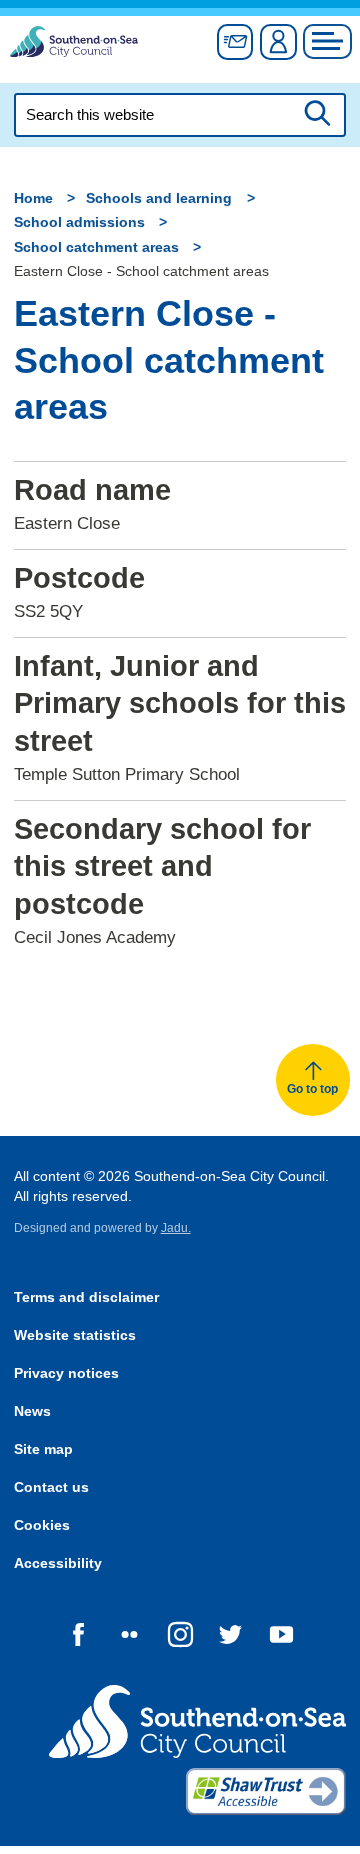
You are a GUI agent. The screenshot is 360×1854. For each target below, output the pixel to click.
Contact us (51, 1487)
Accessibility (58, 1563)
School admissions (79, 222)
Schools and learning (159, 198)
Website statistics (75, 1335)
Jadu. (176, 1228)
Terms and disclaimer (86, 1297)
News (32, 1411)
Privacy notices (66, 1373)
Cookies (42, 1525)
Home (33, 198)
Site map (43, 1449)
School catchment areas (96, 247)
